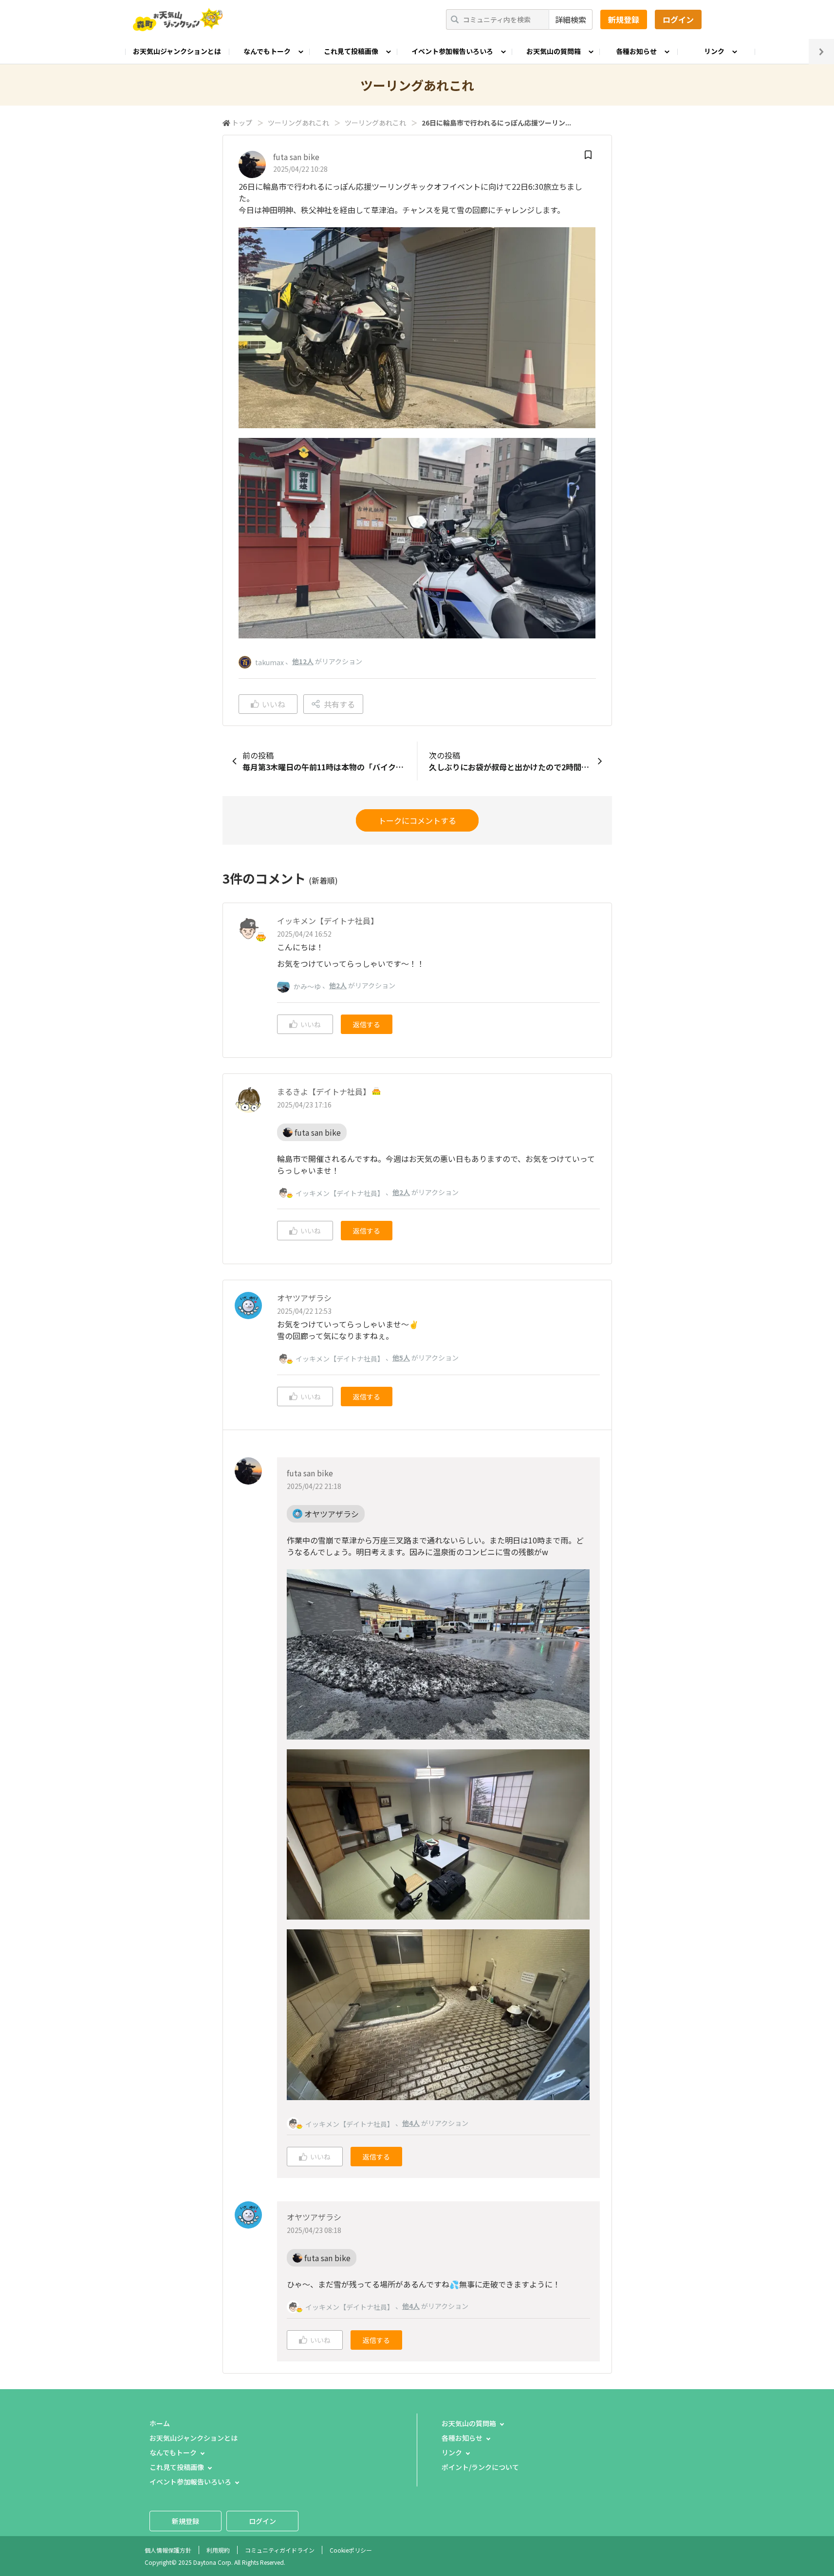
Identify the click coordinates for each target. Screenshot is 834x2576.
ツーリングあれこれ (298, 123)
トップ (242, 123)
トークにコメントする (417, 820)
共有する (339, 704)
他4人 (411, 2123)
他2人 (338, 985)
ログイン (678, 19)
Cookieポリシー (351, 2550)
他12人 (303, 661)
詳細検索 (571, 19)
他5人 (401, 1358)
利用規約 (218, 2550)
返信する (367, 1024)
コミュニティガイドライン (280, 2550)
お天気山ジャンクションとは (177, 51)
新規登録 (624, 19)
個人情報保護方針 (168, 2550)
